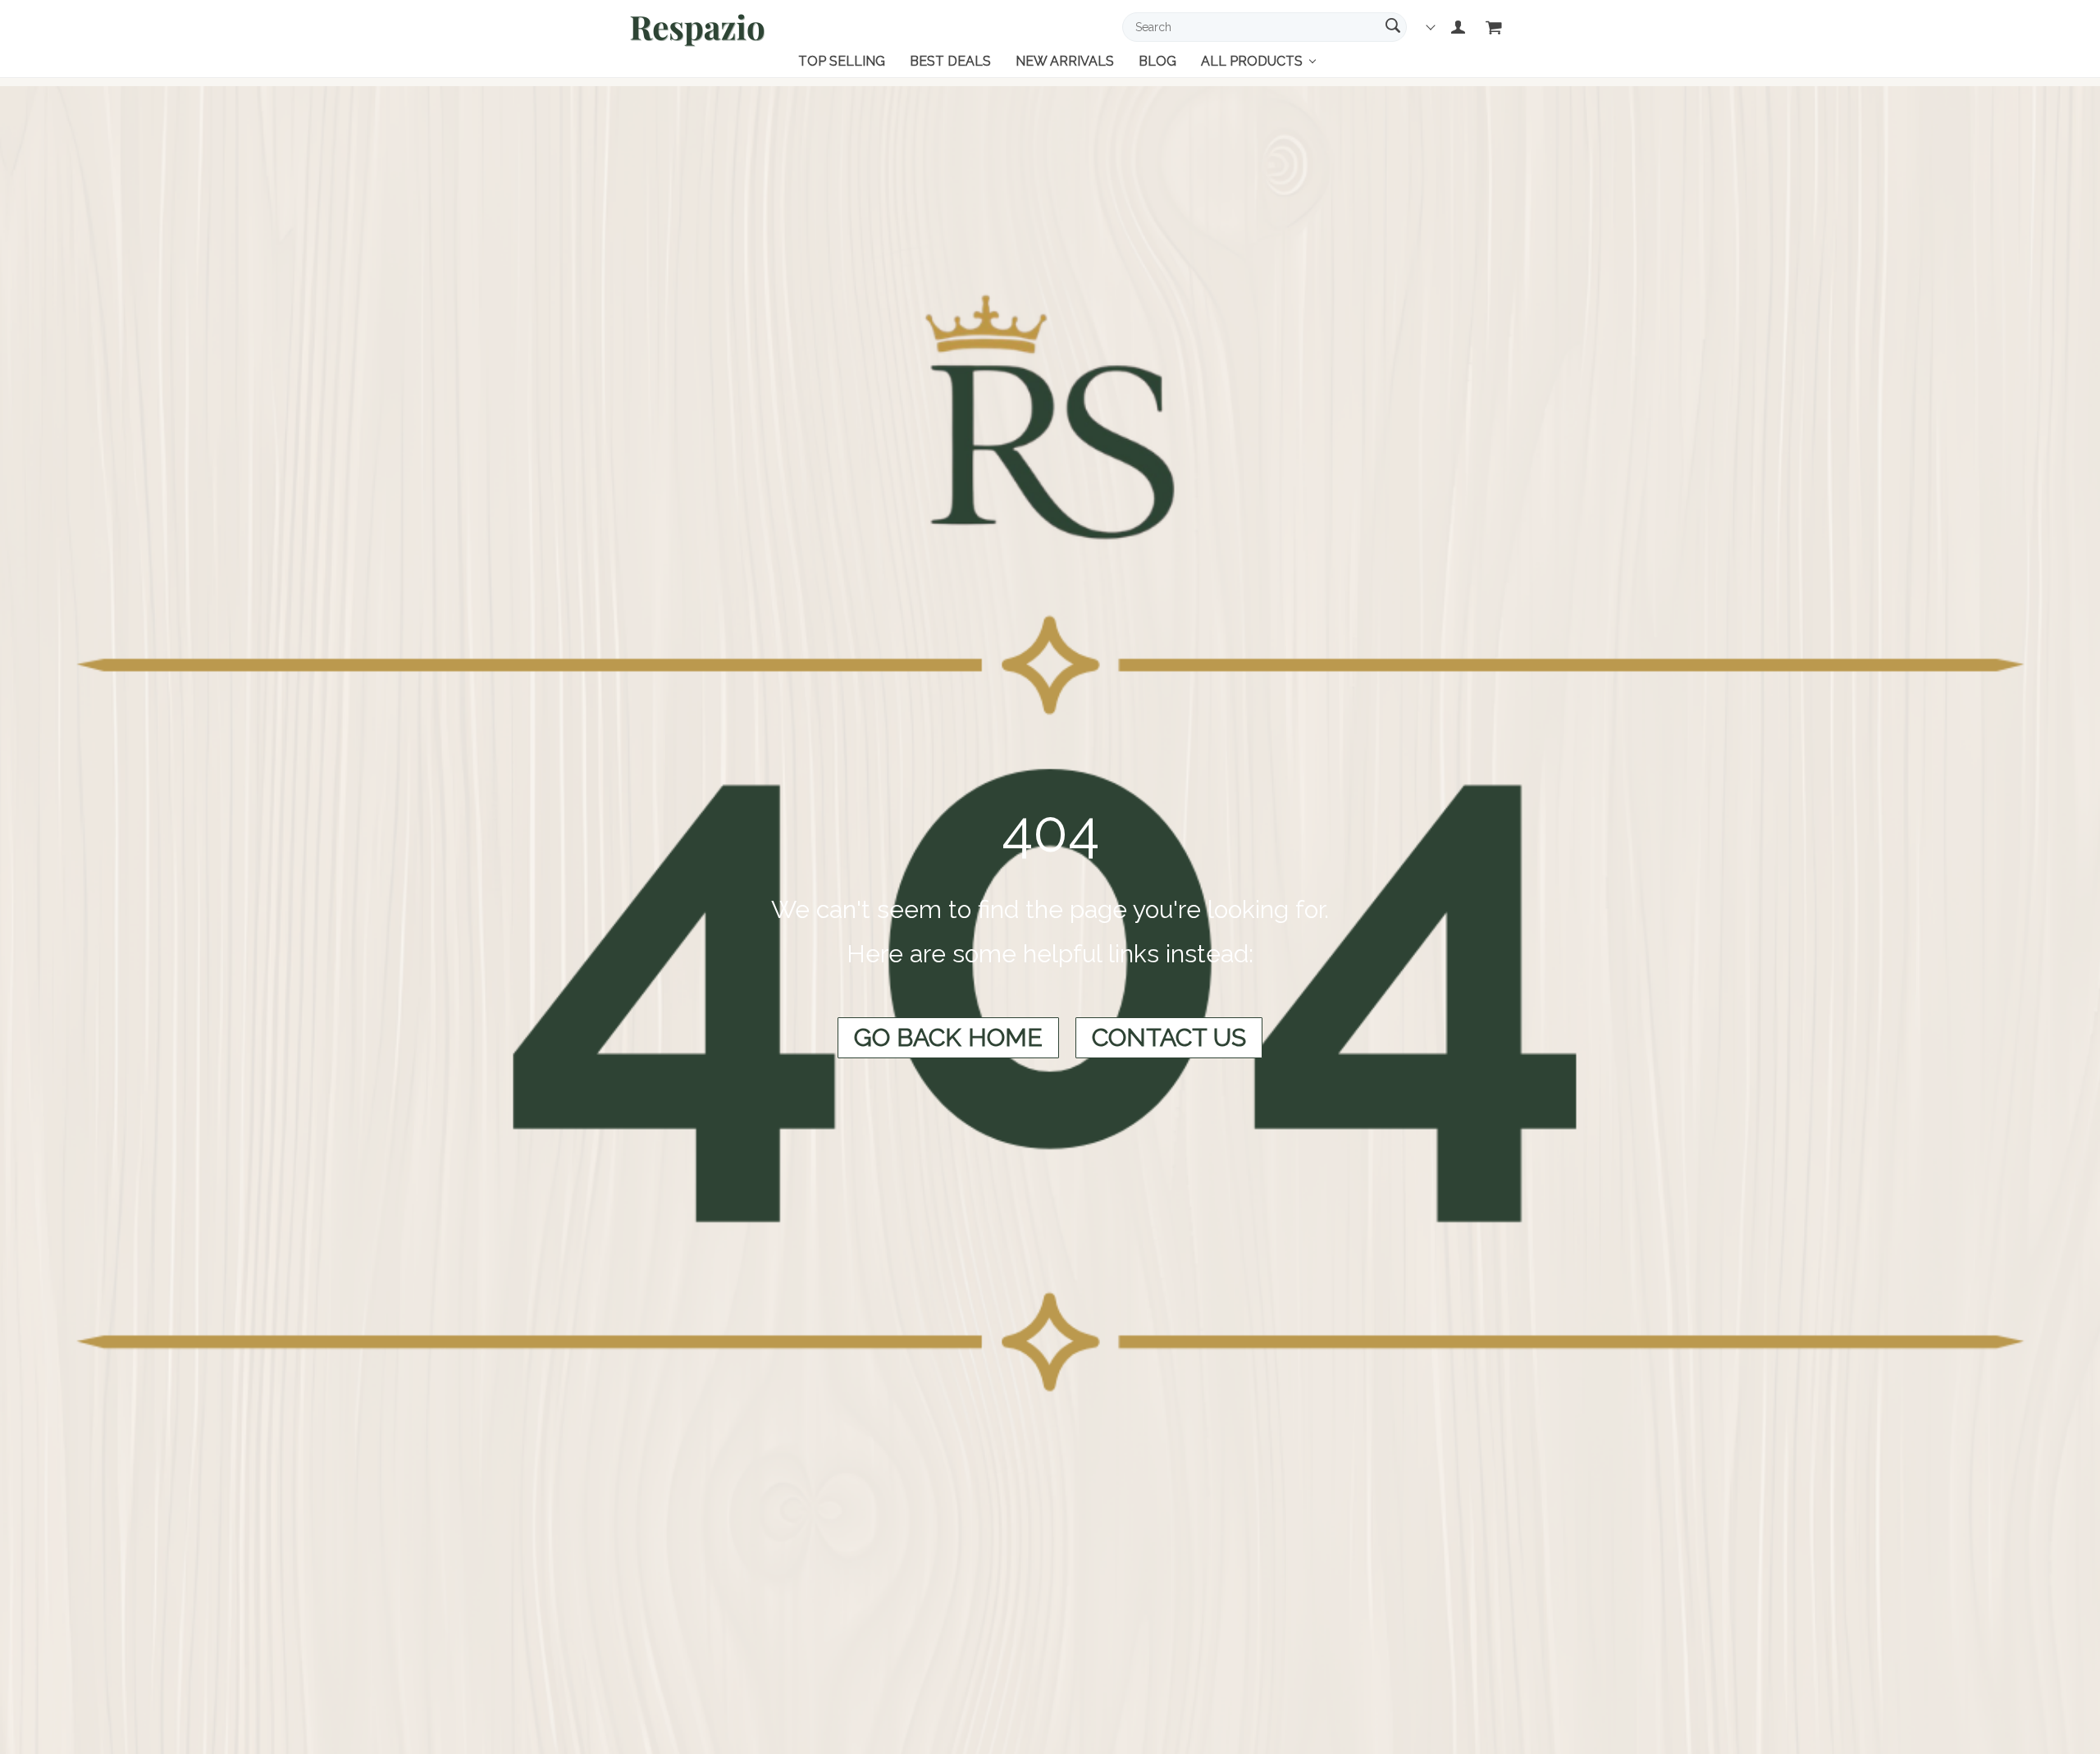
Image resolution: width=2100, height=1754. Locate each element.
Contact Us (1169, 1037)
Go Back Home (948, 1037)
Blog (1157, 61)
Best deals (950, 61)
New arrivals (1065, 61)
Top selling (842, 61)
